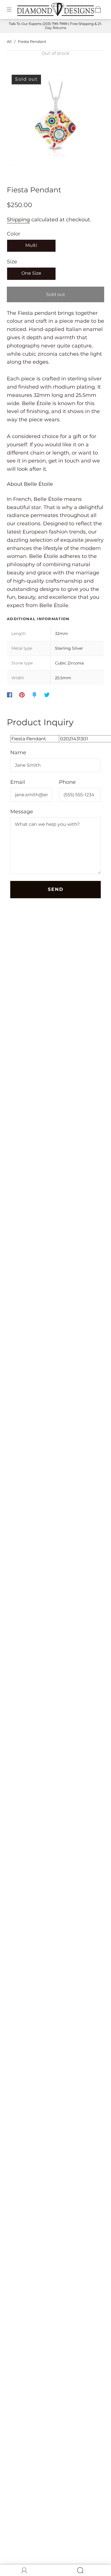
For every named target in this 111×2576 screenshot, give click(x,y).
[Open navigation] (13, 9)
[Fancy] (34, 695)
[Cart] (98, 9)
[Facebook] (10, 695)
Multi (31, 245)
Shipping (18, 220)
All (9, 41)
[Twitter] (47, 695)
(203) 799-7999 (55, 24)
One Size (31, 273)
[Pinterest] (22, 695)
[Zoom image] (56, 121)
